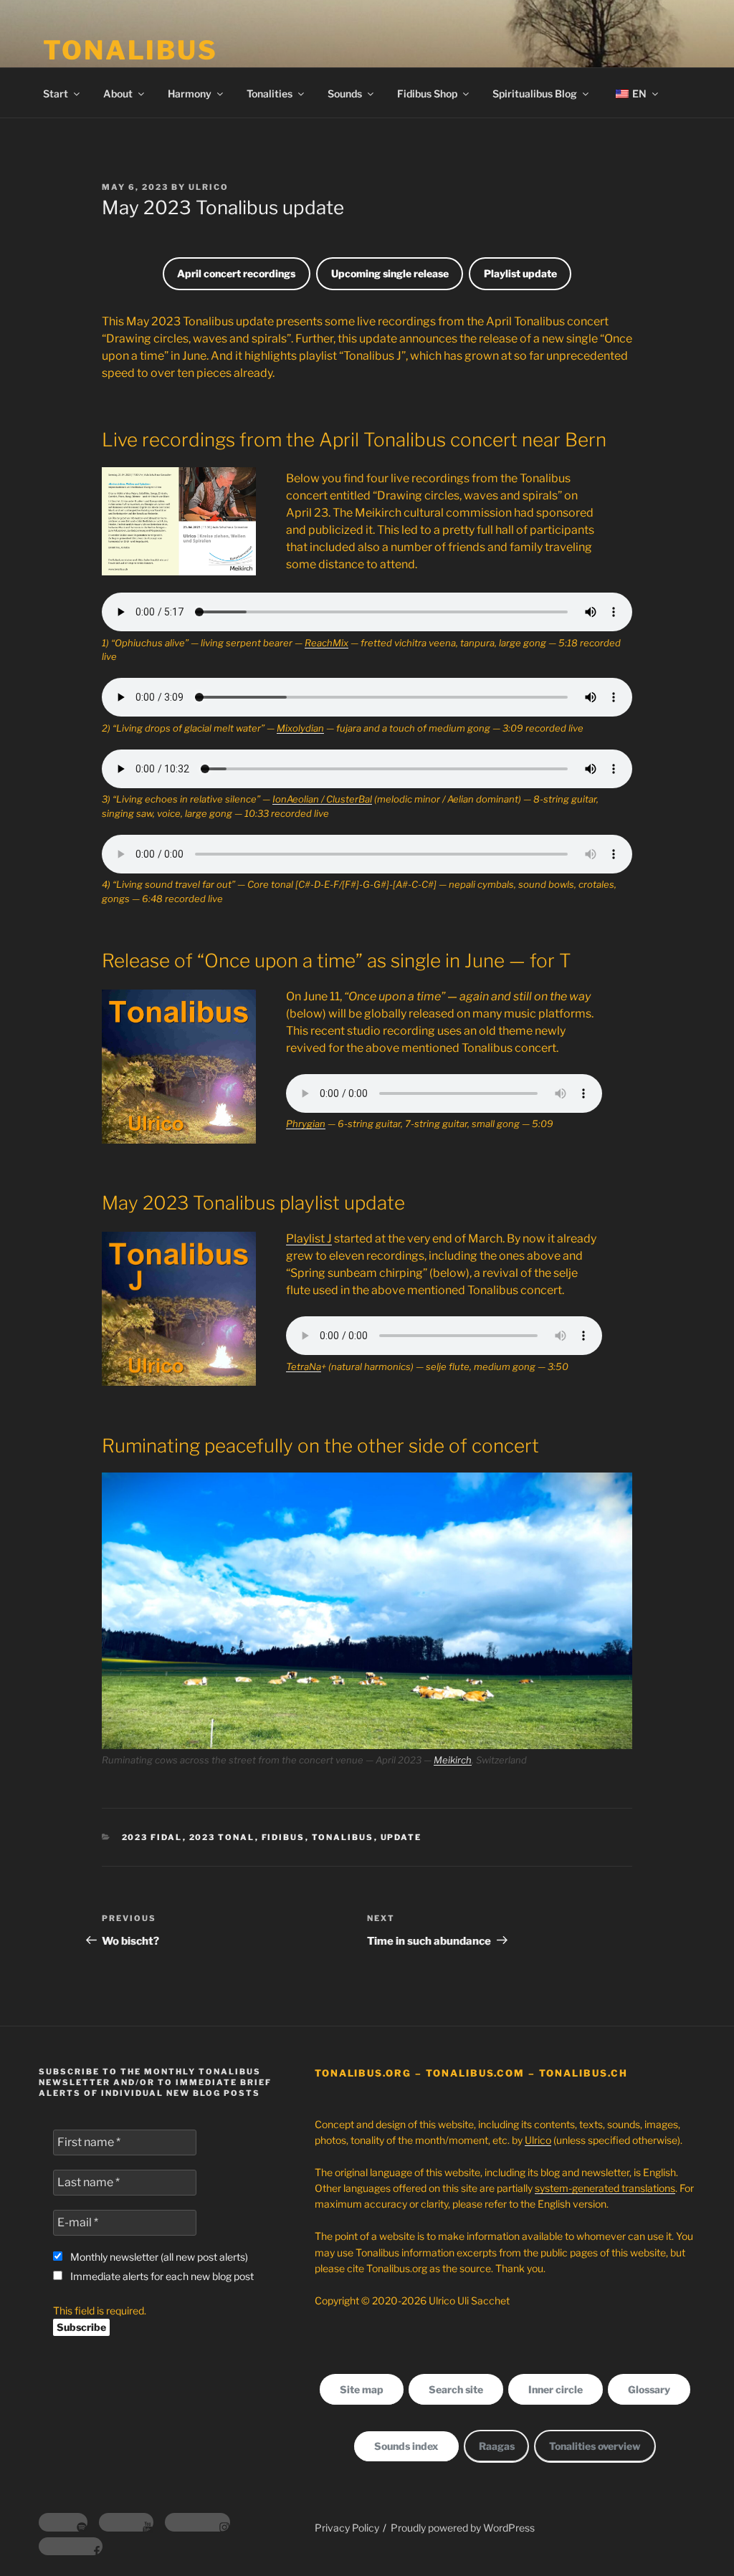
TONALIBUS (130, 50)
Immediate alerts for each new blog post (161, 2276)
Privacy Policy (347, 2528)
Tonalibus (343, 1837)
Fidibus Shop (427, 94)
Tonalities (270, 94)
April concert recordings (236, 273)
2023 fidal (152, 1837)
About (118, 94)
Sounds (345, 94)
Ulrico (209, 187)
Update (401, 1837)
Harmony (190, 94)
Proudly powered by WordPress (463, 2528)
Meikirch (453, 1760)
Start (56, 94)
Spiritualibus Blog (535, 94)
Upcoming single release (390, 273)
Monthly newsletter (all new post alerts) (158, 2257)
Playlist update (520, 273)
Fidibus (283, 1837)
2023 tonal (222, 1837)
